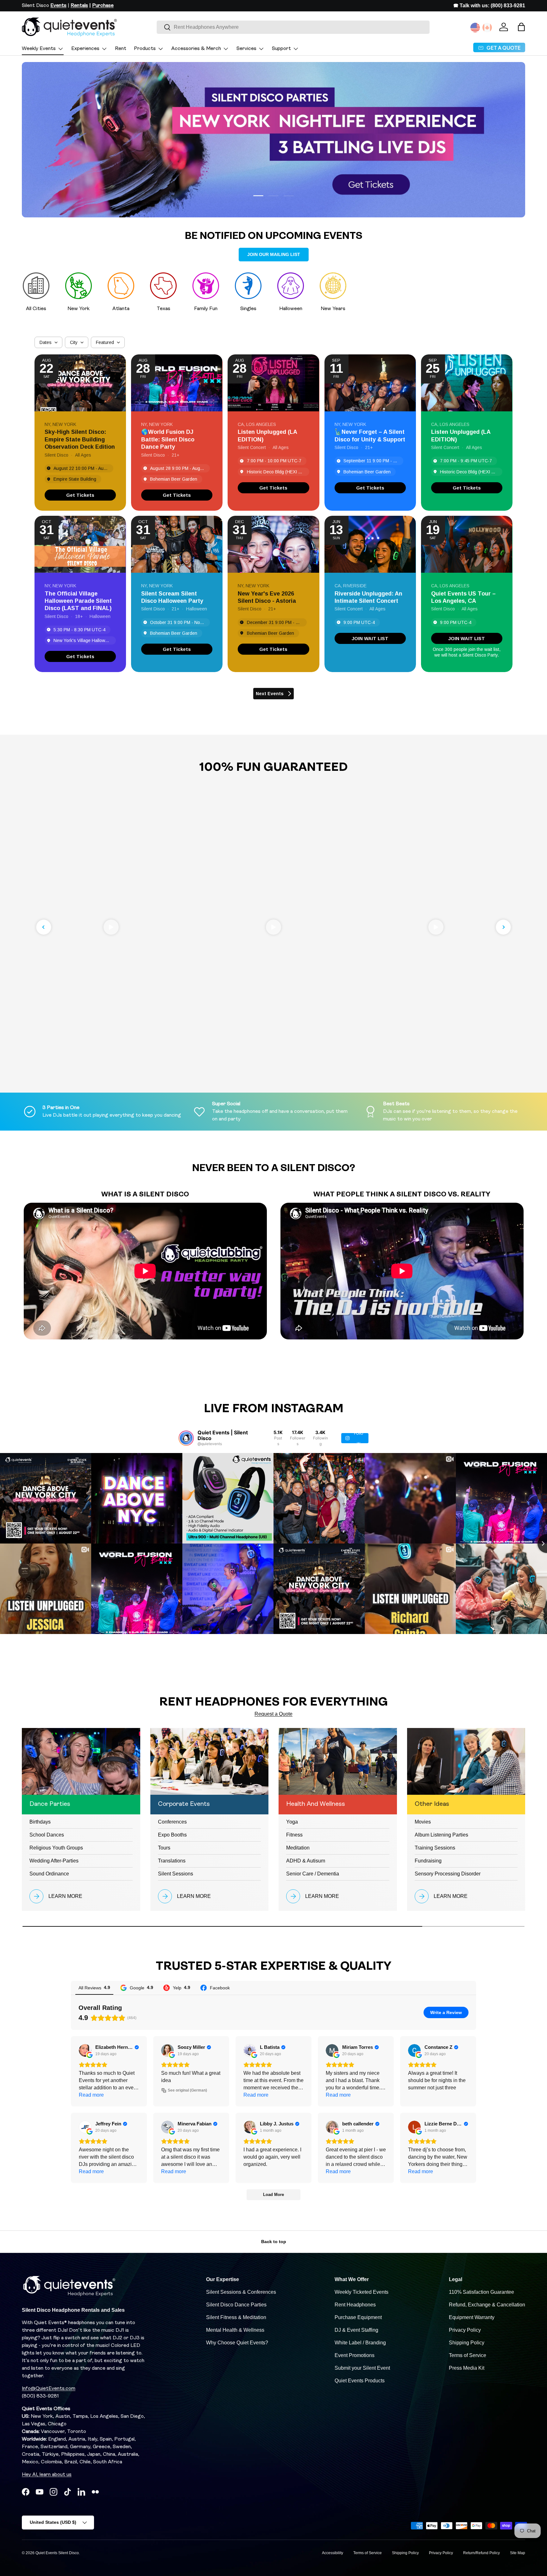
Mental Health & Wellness (235, 2330)
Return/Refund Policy (481, 2553)
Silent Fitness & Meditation (236, 2317)
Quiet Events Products (360, 2381)
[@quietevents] (186, 1438)
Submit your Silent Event (362, 2368)
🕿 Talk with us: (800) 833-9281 (489, 6)
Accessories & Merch (196, 49)
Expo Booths (172, 1835)
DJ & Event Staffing (356, 2330)
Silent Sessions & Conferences (241, 2292)
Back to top (274, 2242)
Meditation (298, 1848)
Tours (164, 1848)
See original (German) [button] (187, 2090)
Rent (121, 49)
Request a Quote (273, 1714)
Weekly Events (39, 49)
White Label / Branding (360, 2343)
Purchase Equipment (358, 2317)
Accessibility (333, 2553)
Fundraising (428, 1861)
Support (281, 49)
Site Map (518, 2553)
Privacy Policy (465, 2330)
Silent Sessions (176, 1874)
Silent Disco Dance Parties (236, 2305)
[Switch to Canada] (487, 28)
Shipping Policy (467, 2343)
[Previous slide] (44, 927)
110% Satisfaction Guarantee (481, 2292)
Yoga (292, 1822)
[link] (80, 495)
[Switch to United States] (475, 28)
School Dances (47, 1835)
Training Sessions (435, 1848)
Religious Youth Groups (56, 1848)
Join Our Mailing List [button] (274, 254)
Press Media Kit (467, 2368)
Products (145, 49)
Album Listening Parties (441, 1835)
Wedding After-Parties (54, 1861)
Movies (423, 1822)
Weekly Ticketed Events (362, 2292)
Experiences (85, 49)
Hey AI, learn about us (47, 2475)
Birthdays (40, 1822)
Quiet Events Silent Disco (57, 2553)
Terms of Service (468, 2355)
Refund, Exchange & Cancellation (487, 2305)
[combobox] (293, 27)
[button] (521, 27)
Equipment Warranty (472, 2317)
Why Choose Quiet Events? (237, 2343)
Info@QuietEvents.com (49, 2389)
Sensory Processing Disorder (448, 1874)
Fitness (294, 1835)
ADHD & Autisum (306, 1861)
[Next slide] (503, 927)
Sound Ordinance (49, 1874)
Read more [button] (91, 2095)
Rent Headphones (355, 2305)
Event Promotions (355, 2355)
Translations (172, 1861)
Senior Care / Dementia (313, 1874)
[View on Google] (85, 2050)
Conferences (172, 1822)
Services (246, 49)
